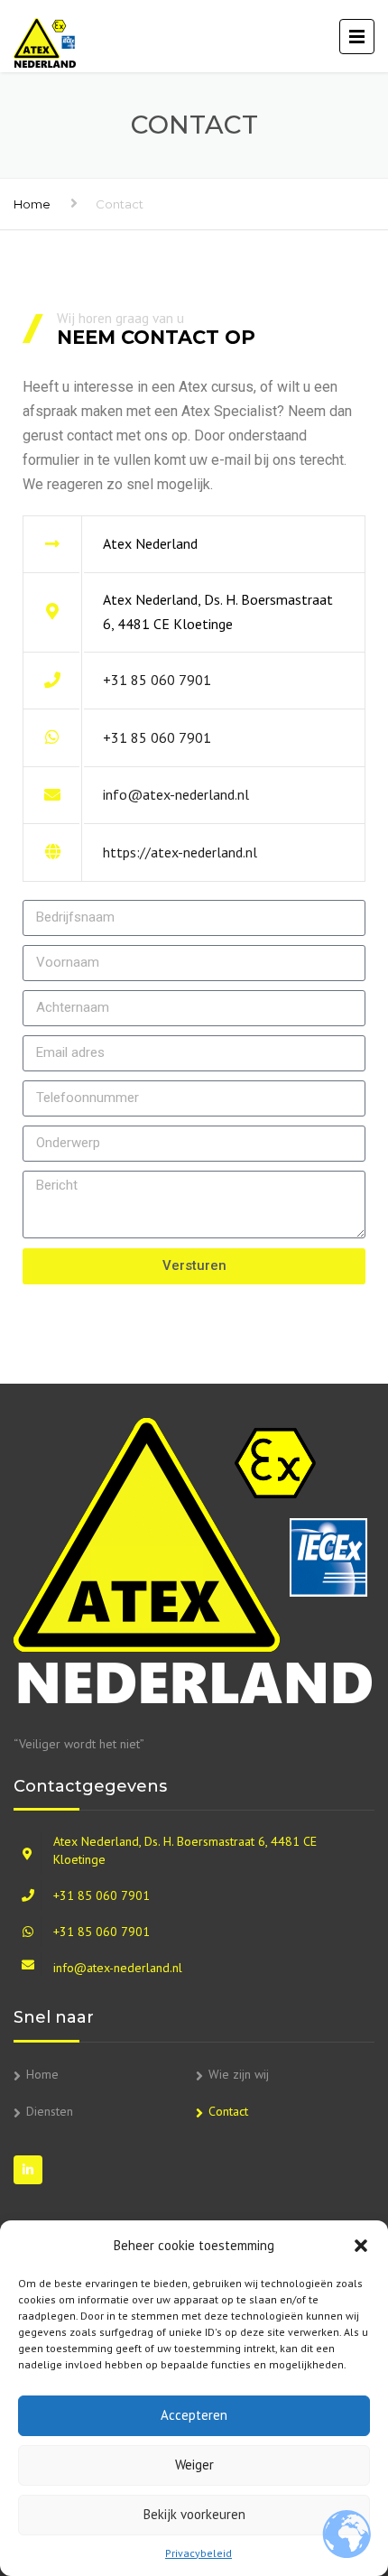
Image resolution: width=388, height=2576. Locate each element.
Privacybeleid (199, 2553)
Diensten (50, 2111)
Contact (228, 2111)
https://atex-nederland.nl (180, 852)
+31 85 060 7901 (157, 680)
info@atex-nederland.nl (176, 794)
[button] (361, 2246)
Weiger (194, 2465)
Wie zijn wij (239, 2074)
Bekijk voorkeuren (194, 2514)
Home (32, 204)
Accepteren (194, 2415)
